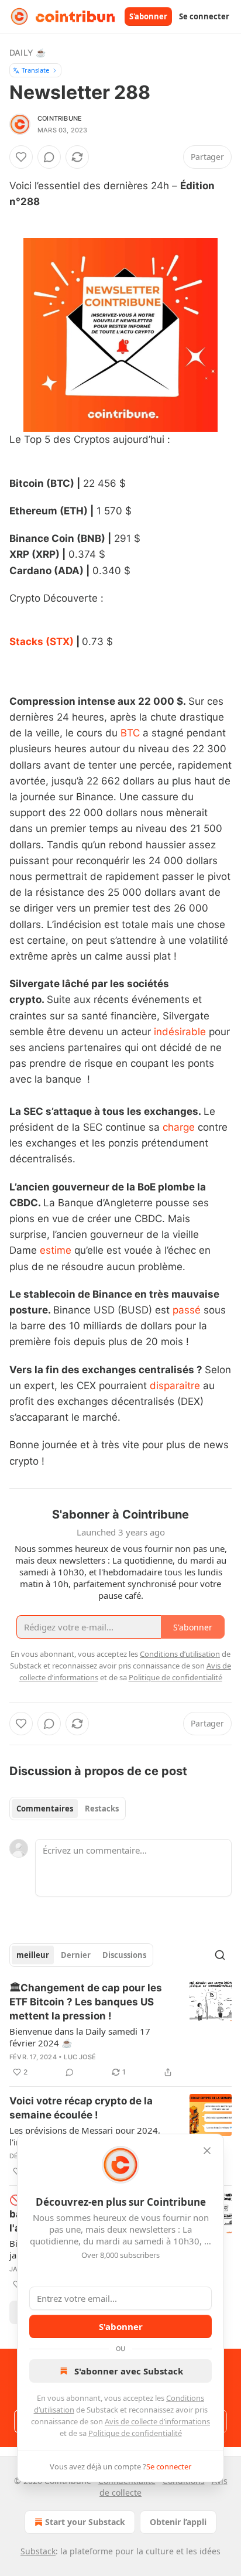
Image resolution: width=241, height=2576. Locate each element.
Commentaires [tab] (45, 1809)
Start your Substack (85, 2522)
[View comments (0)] (49, 157)
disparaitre (175, 1386)
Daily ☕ (27, 52)
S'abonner (148, 16)
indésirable (180, 1032)
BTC (130, 733)
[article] (120, 2030)
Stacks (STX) (42, 642)
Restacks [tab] (102, 1809)
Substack (38, 2551)
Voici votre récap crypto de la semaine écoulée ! (81, 2108)
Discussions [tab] (124, 1955)
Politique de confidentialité (135, 2433)
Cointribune (60, 118)
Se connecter (204, 16)
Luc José (80, 2057)
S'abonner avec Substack (129, 2371)
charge (179, 1127)
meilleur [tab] (33, 1955)
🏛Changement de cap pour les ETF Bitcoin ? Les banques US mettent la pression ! (86, 2002)
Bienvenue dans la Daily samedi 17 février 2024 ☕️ (80, 2037)
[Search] (220, 1955)
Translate (35, 70)
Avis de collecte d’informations (157, 2421)
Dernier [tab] (76, 1955)
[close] (207, 2151)
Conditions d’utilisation (180, 1654)
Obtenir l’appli (178, 2522)
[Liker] (21, 157)
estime (56, 1250)
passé (187, 1310)
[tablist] (68, 1809)
